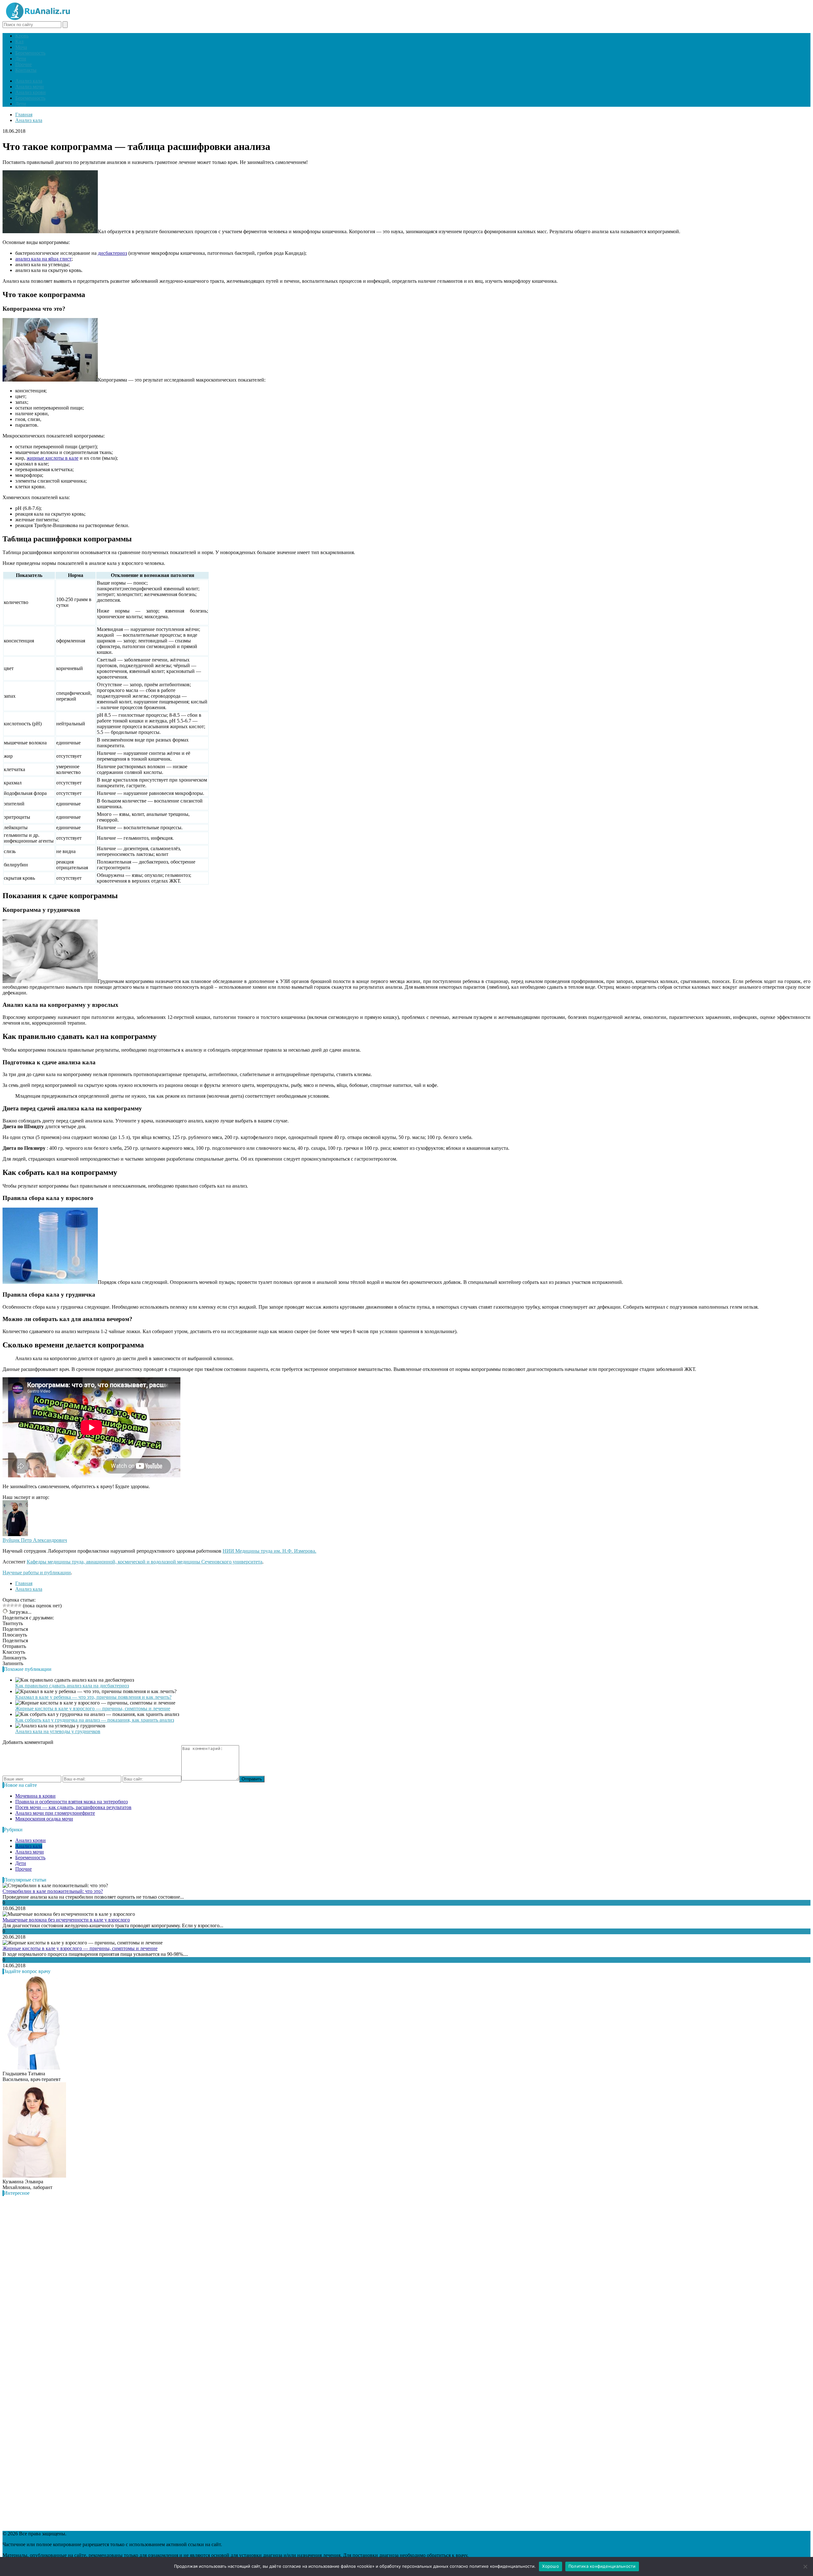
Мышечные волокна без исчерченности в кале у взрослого (66, 1920)
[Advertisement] (50, 2363)
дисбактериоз (112, 253)
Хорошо (551, 2566)
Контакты (26, 70)
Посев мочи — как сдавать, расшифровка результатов (73, 1807)
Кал (19, 41)
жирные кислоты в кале (53, 458)
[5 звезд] (20, 1605)
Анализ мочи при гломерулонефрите (55, 1813)
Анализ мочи (30, 87)
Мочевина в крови (35, 1796)
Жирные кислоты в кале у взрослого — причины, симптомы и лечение (93, 1708)
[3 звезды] (12, 1605)
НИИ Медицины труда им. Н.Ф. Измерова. (269, 1551)
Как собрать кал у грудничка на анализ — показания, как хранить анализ (95, 1720)
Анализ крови (30, 92)
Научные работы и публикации (37, 1573)
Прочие (24, 64)
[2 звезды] (8, 1605)
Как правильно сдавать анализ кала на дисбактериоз (72, 1686)
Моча (21, 47)
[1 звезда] (4, 1605)
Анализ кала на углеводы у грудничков (58, 1731)
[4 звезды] (16, 1605)
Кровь (22, 36)
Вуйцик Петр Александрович (35, 1540)
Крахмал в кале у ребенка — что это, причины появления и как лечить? (93, 1697)
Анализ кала (29, 81)
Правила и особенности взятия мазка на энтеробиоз (71, 1802)
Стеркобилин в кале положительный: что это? (53, 1891)
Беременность (30, 53)
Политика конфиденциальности (602, 2566)
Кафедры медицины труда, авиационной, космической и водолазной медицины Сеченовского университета (144, 1562)
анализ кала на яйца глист (43, 259)
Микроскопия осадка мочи (44, 1819)
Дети (21, 59)
